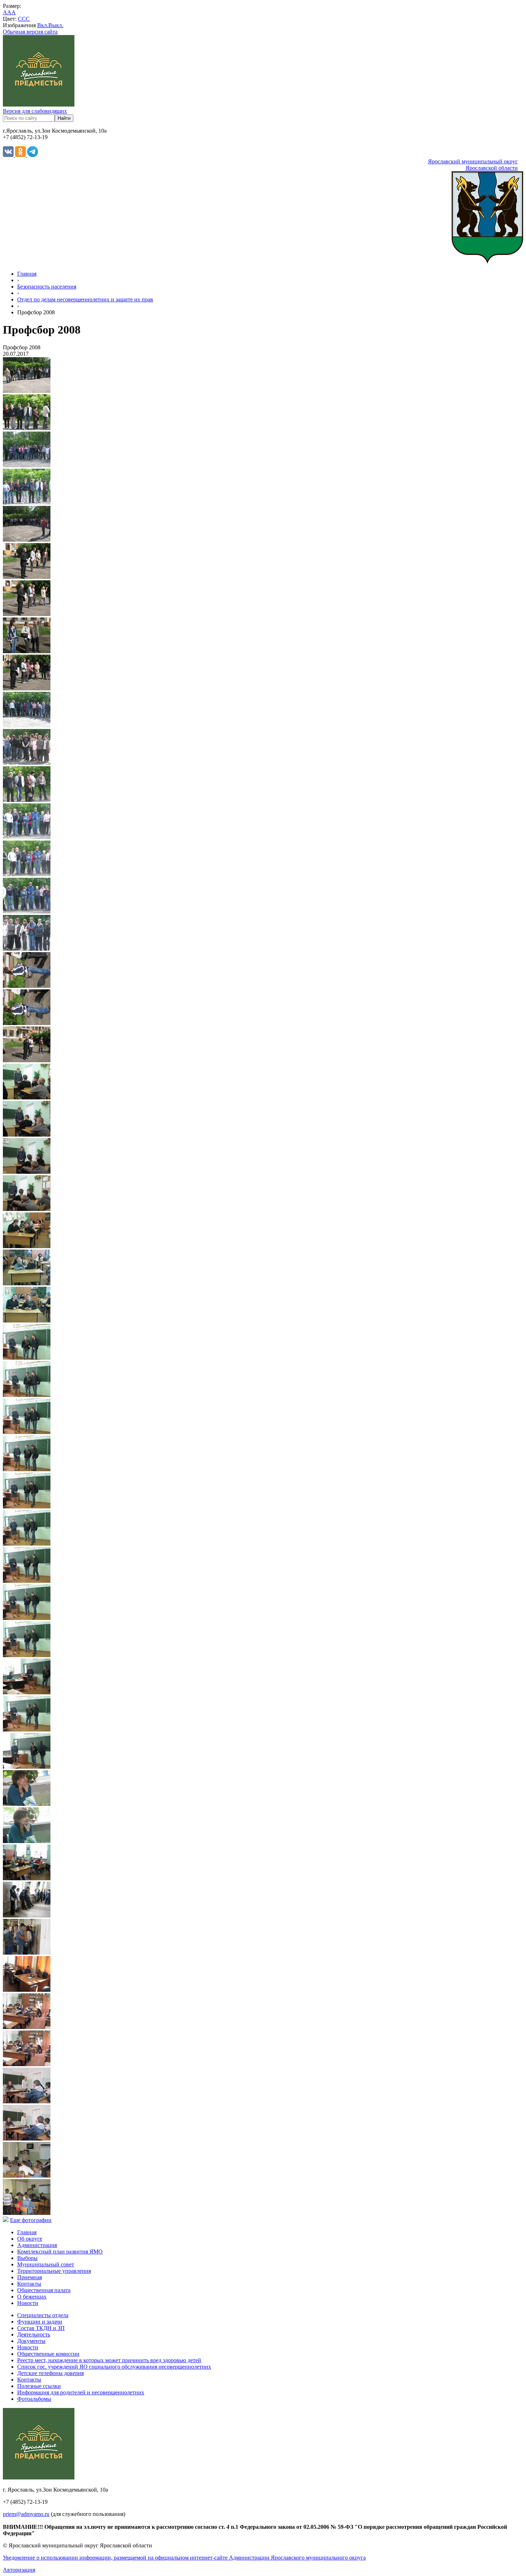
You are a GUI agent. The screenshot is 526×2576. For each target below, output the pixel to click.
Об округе (30, 2239)
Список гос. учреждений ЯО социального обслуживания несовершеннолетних (114, 2367)
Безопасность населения (47, 287)
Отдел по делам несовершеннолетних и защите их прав (85, 299)
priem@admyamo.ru (26, 2514)
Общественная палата (44, 2290)
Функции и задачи (40, 2322)
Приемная (30, 2277)
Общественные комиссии (48, 2354)
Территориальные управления (54, 2271)
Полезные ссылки (39, 2386)
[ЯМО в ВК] (9, 155)
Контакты (29, 2284)
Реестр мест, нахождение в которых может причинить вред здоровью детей (109, 2360)
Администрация (37, 2245)
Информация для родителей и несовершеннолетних (81, 2392)
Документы (31, 2341)
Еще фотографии (31, 2220)
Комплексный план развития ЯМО (60, 2252)
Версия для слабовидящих (35, 111)
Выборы (27, 2258)
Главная (27, 274)
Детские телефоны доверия (50, 2373)
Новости (28, 2303)
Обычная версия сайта (30, 32)
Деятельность (34, 2334)
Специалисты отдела (43, 2315)
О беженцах (32, 2297)
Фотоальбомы (34, 2399)
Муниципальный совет (46, 2264)
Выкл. (56, 25)
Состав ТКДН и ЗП (41, 2328)
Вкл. (43, 25)
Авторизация (19, 2570)
